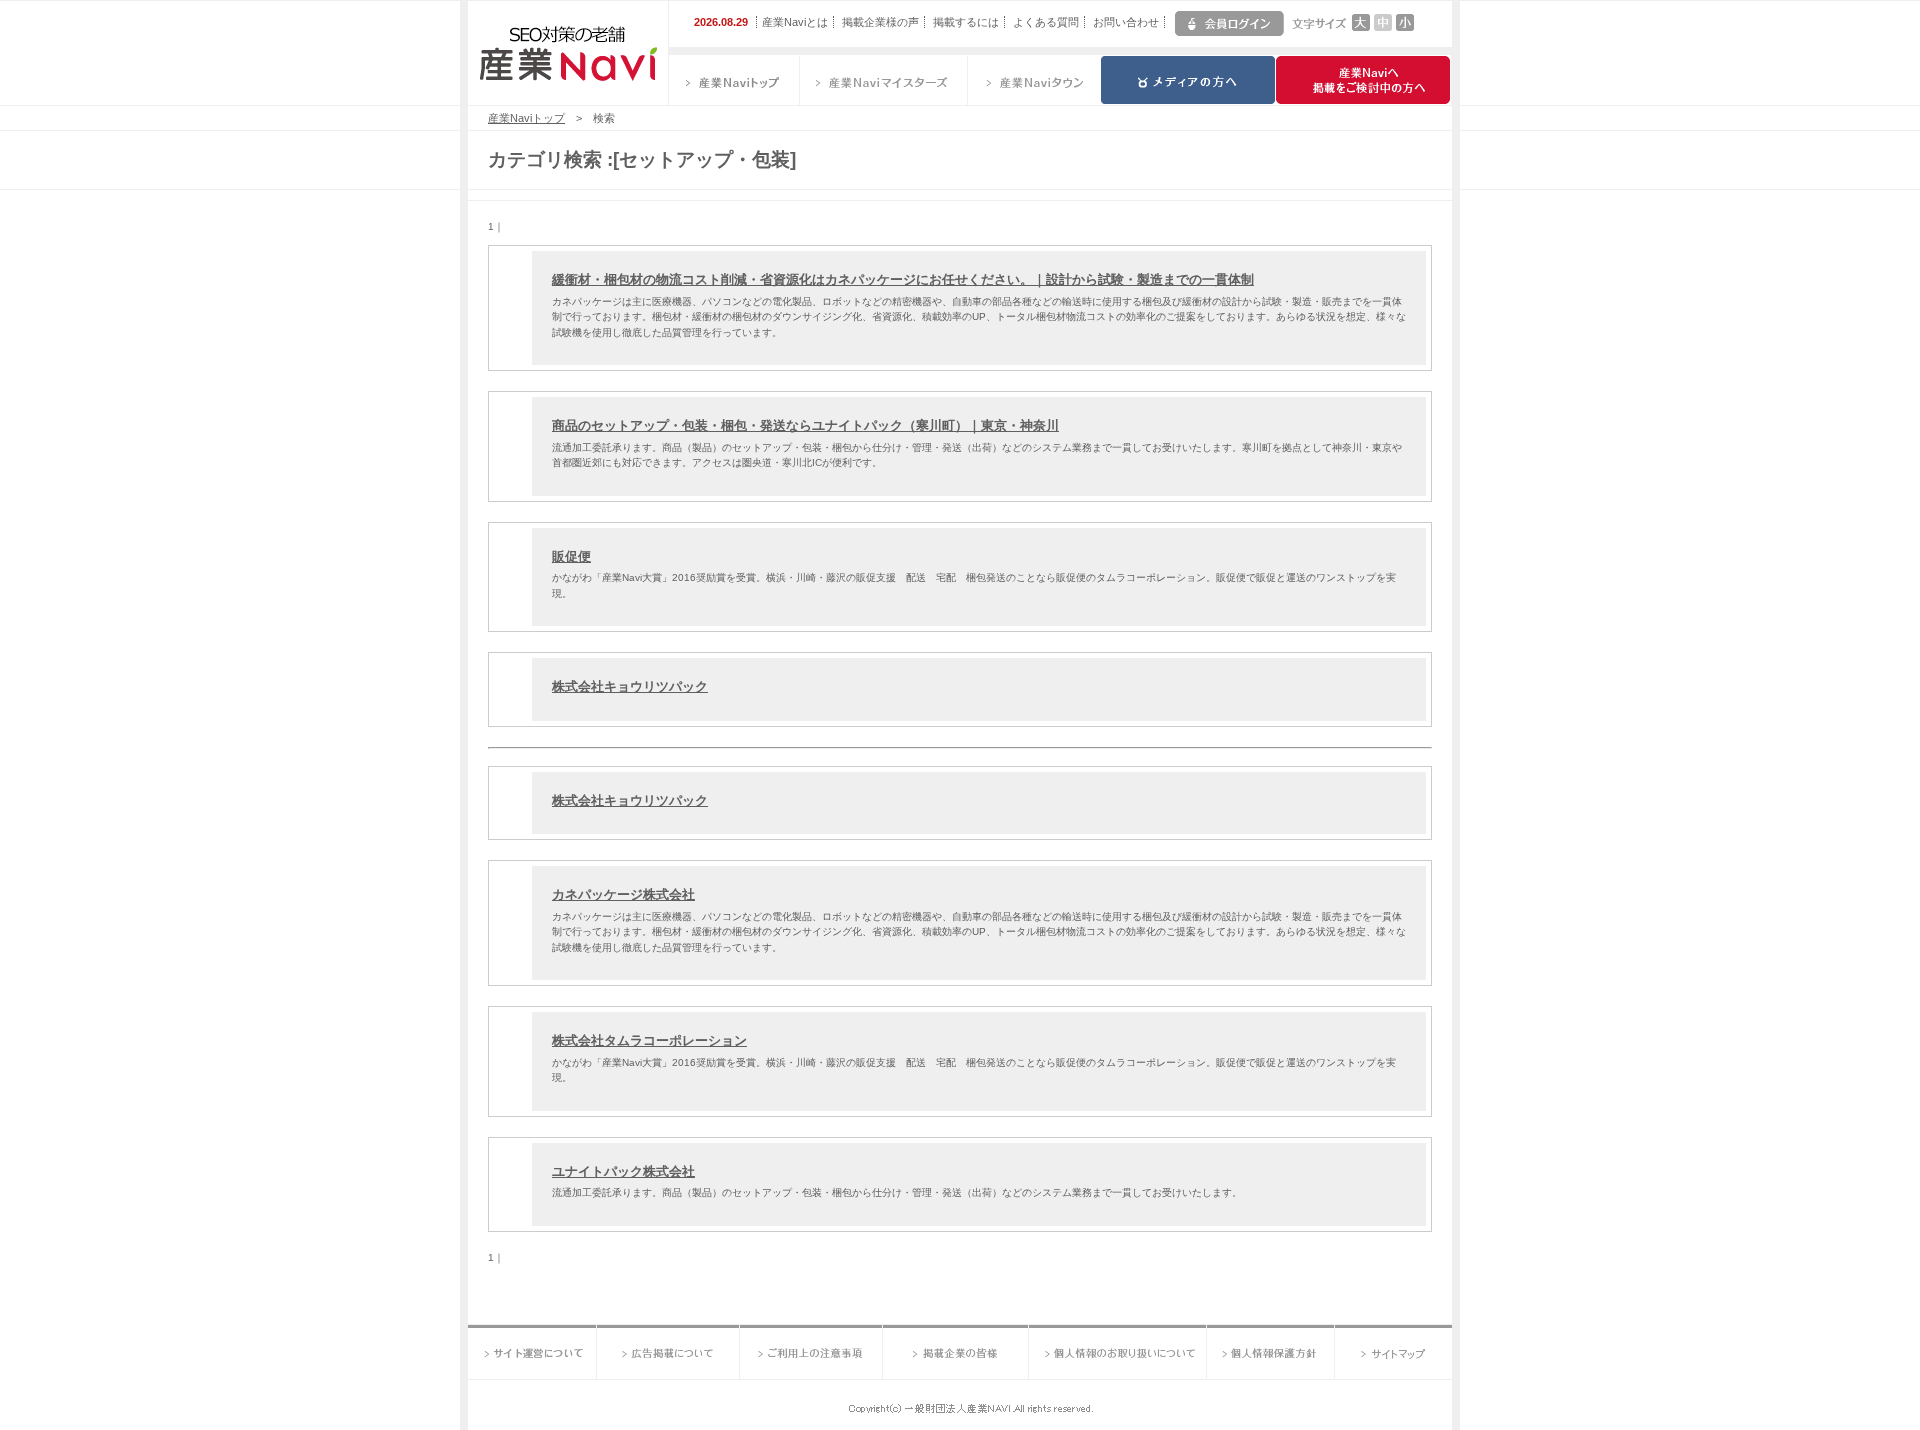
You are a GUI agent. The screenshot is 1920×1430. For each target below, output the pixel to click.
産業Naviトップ (526, 118)
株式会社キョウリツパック (630, 686)
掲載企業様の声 (880, 22)
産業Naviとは (795, 22)
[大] (1361, 27)
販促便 (571, 556)
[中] (1383, 27)
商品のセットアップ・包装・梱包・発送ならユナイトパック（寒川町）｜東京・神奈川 (805, 425)
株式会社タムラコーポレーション (649, 1040)
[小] (1405, 27)
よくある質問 (1046, 22)
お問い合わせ (1126, 22)
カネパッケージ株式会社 (623, 894)
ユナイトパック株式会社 (623, 1171)
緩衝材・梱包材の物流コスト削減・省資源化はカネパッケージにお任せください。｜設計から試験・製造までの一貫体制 (903, 279)
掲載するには (966, 22)
